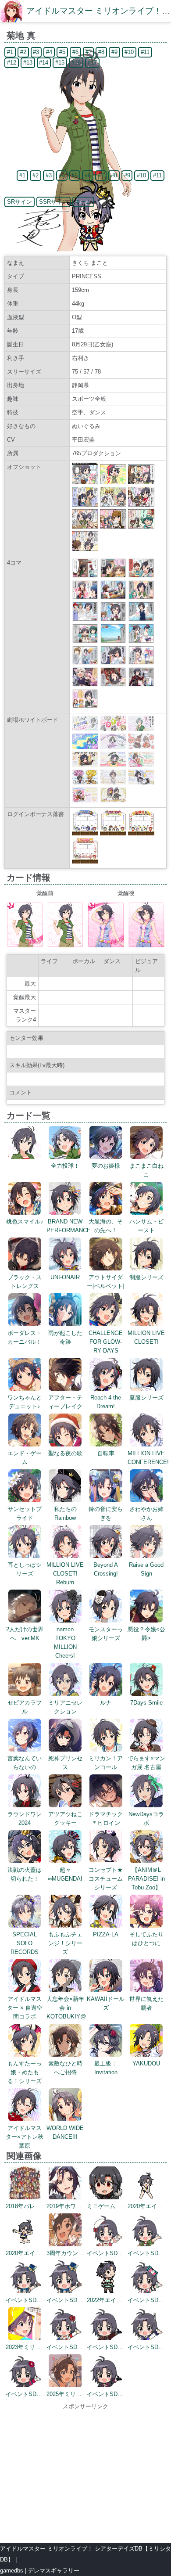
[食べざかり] (113, 597)
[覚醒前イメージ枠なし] (66, 945)
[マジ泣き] (113, 576)
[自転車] (113, 641)
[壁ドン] (85, 706)
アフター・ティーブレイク (65, 1402)
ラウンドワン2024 (25, 1819)
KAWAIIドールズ (106, 2003)
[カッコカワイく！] (85, 619)
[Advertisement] (85, 2472)
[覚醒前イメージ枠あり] (25, 945)
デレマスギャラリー (54, 2571)
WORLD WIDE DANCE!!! (65, 2132)
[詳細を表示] (25, 1157)
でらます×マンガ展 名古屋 (146, 1763)
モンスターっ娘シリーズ (106, 1634)
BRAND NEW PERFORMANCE (69, 1226)
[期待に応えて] (113, 619)
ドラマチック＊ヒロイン (106, 1819)
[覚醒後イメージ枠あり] (106, 945)
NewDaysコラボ (146, 1819)
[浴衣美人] (85, 663)
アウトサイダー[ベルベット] (106, 1282)
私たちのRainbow (65, 1513)
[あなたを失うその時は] (113, 685)
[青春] (141, 619)
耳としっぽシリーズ (25, 1569)
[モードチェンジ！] (141, 641)
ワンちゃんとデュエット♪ (25, 1402)
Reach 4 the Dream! (106, 1402)
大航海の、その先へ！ (106, 1226)
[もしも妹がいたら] (85, 641)
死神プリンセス (65, 1763)
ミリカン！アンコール (106, 1763)
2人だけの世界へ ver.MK (25, 1634)
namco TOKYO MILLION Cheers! (65, 1642)
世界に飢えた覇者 (146, 2003)
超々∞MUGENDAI (65, 1874)
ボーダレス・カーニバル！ (25, 1337)
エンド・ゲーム (25, 1458)
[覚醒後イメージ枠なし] (147, 945)
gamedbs (12, 2571)
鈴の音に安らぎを (106, 1513)
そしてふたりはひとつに (146, 1939)
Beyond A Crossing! (106, 1569)
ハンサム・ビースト (146, 1226)
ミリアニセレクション (65, 1707)
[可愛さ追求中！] (85, 576)
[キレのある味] (141, 663)
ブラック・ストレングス (25, 1282)
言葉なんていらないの (25, 1763)
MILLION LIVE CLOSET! (146, 1337)
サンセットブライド (25, 1513)
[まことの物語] (141, 597)
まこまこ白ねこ (146, 1170)
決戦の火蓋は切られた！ (25, 1874)
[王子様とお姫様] (141, 685)
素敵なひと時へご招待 (65, 2068)
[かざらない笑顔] (85, 597)
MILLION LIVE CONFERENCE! (148, 1458)
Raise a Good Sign (146, 1569)
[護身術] (85, 685)
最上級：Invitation (106, 2068)
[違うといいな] (141, 576)
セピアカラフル (25, 1707)
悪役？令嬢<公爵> (146, 1634)
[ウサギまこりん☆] (113, 663)
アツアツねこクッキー (65, 1819)
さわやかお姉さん (146, 1513)
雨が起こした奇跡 (65, 1337)
